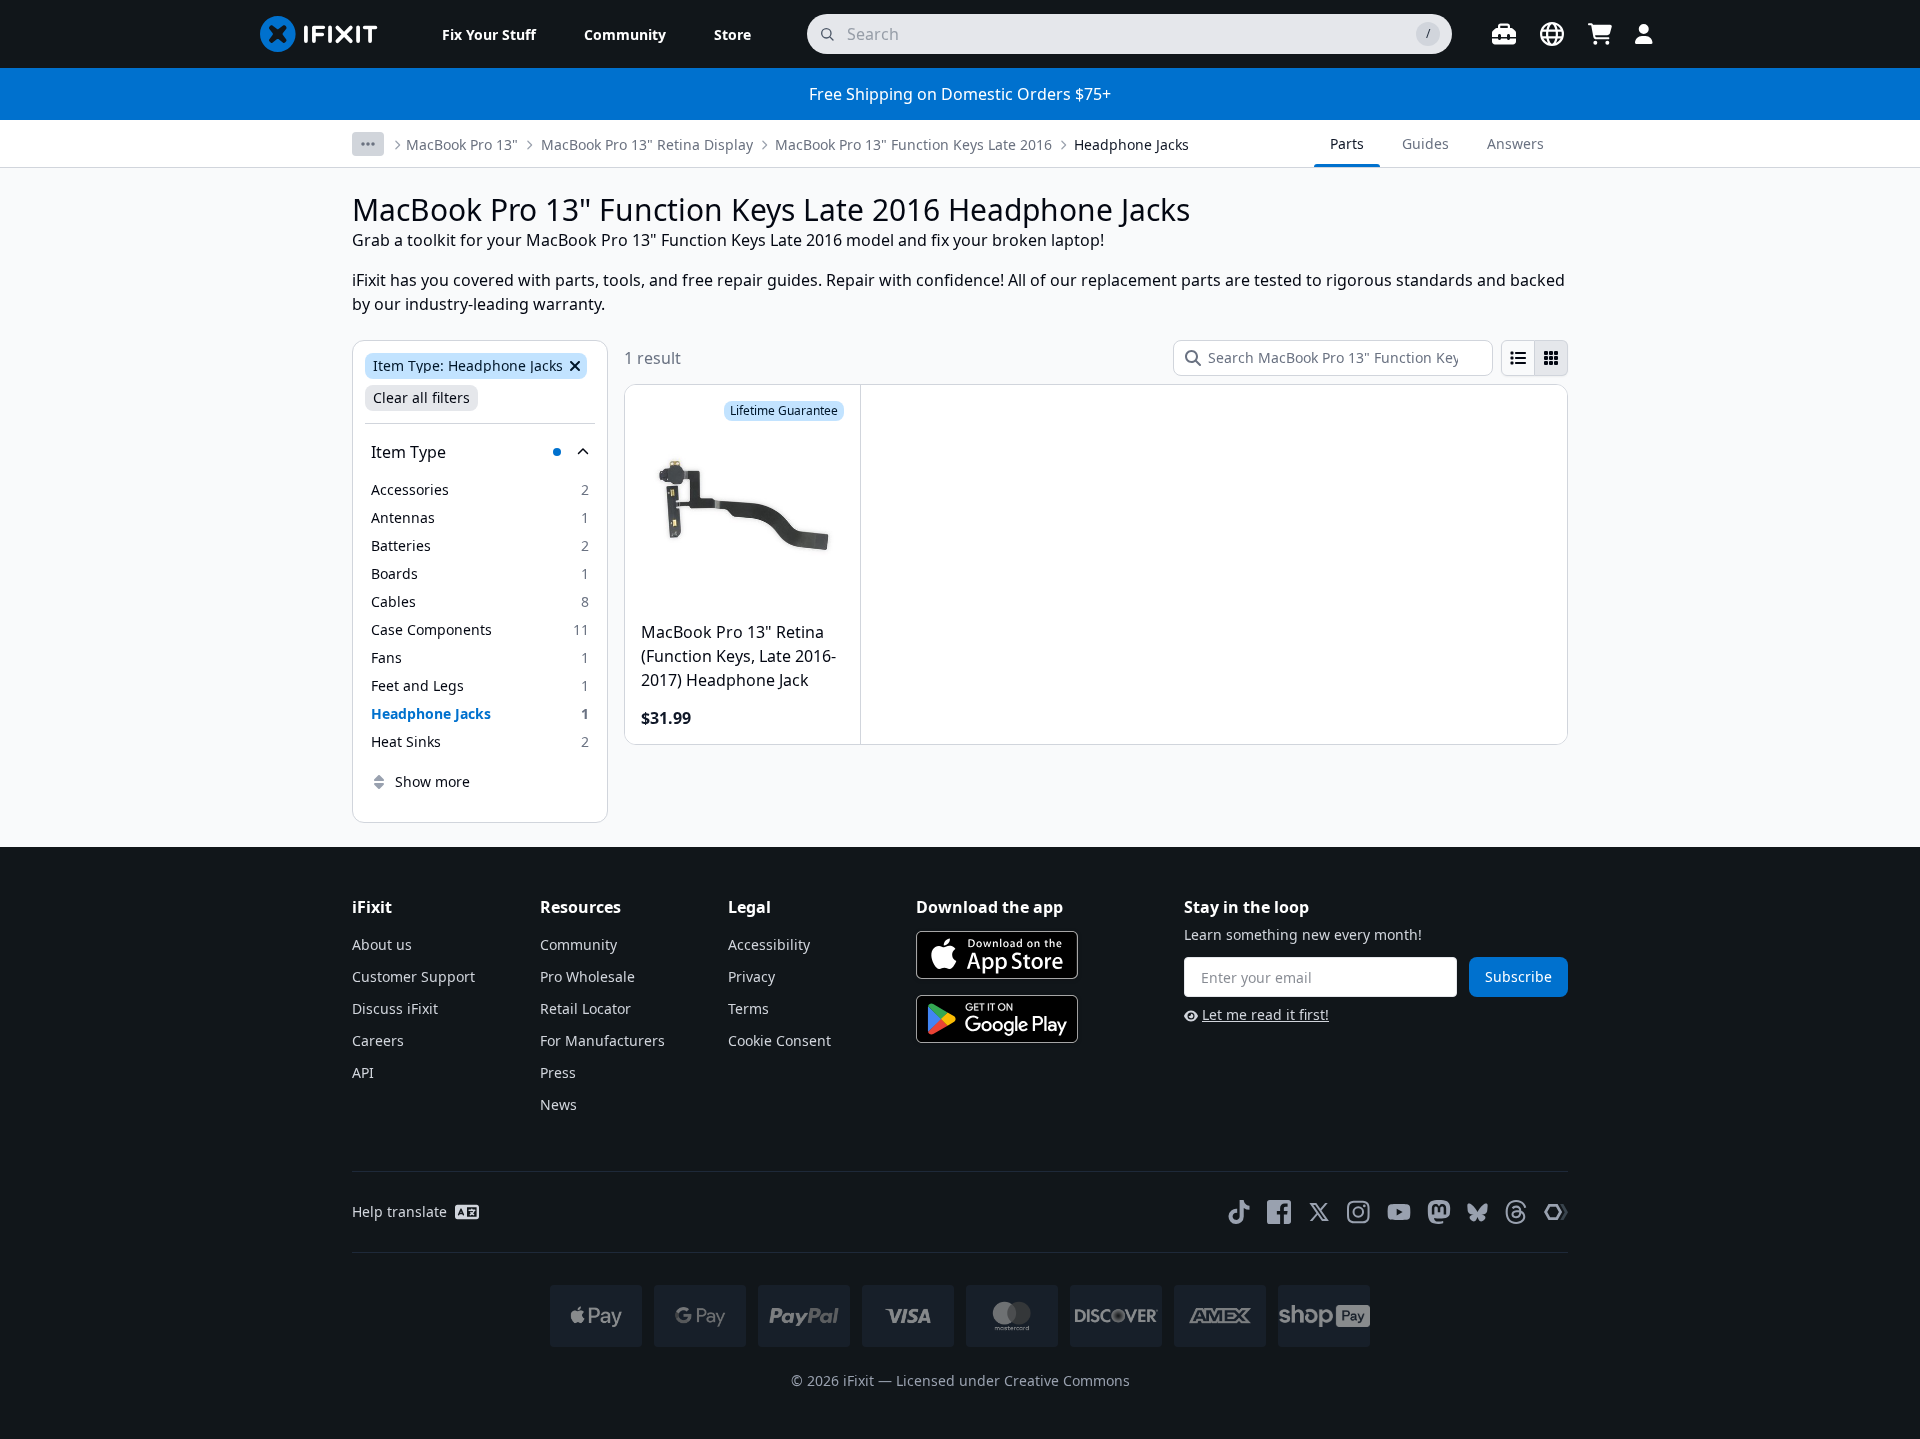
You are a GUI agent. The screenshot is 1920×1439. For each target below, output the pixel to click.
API (363, 1072)
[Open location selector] (1552, 34)
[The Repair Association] (1556, 1212)
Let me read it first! (1265, 1014)
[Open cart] (1600, 34)
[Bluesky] (1477, 1212)
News (558, 1104)
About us (382, 944)
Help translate (399, 1211)
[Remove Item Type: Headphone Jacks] (573, 366)
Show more (432, 781)
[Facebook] (1279, 1212)
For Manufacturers (602, 1040)
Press (558, 1072)
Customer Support (413, 976)
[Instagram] (1359, 1212)
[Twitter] (1319, 1212)
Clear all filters (421, 397)
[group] (1534, 358)
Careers (378, 1040)
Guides (1425, 143)
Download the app (989, 907)
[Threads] (1516, 1212)
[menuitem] (489, 34)
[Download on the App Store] (997, 955)
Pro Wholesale (587, 976)
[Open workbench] (1504, 34)
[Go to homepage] (327, 34)
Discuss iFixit (395, 1008)
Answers (1515, 143)
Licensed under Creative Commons (1013, 1380)
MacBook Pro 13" (462, 144)
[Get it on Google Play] (997, 1019)
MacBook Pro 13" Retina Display (647, 144)
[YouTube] (1399, 1212)
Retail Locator (585, 1008)
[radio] (1518, 358)
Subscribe (1518, 976)
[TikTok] (1239, 1212)
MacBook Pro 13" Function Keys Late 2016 (913, 144)
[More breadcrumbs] (368, 144)
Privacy (751, 976)
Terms (748, 1008)
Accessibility (769, 944)
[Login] (1644, 34)
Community (578, 944)
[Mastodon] (1439, 1212)
